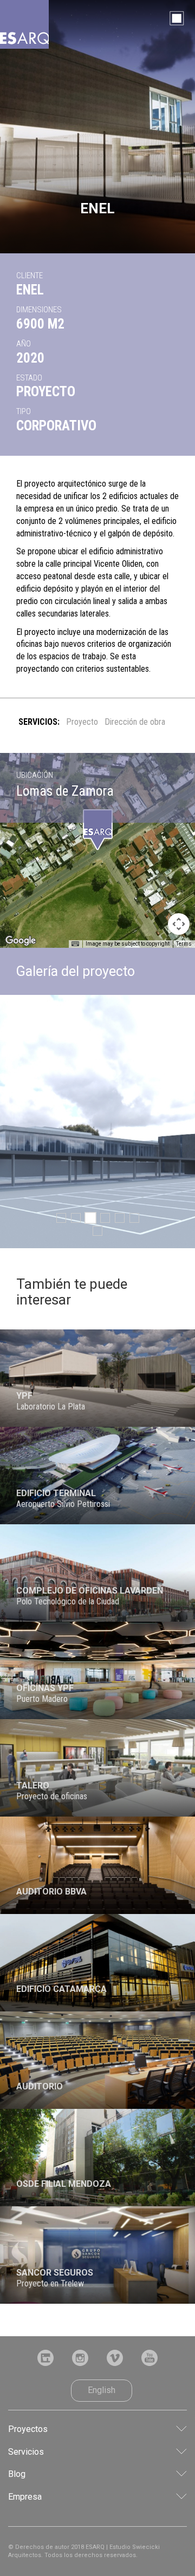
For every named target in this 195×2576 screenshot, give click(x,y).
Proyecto (82, 722)
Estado (29, 378)
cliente (30, 276)
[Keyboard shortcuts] (75, 944)
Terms (184, 944)
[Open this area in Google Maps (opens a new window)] (21, 941)
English (102, 2390)
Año (24, 344)
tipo (24, 411)
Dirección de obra (135, 722)
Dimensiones (39, 310)
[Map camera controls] (179, 924)
